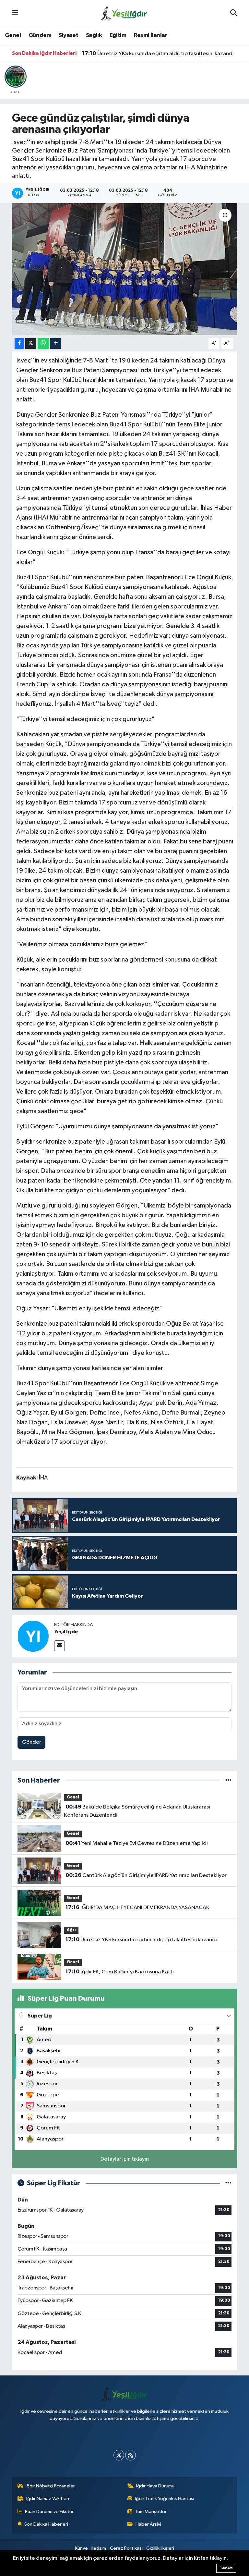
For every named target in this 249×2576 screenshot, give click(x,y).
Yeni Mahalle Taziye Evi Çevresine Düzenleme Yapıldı (137, 1843)
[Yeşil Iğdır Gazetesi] (124, 13)
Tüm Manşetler (151, 2512)
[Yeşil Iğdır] (33, 1636)
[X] (119, 2455)
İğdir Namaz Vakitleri (48, 2499)
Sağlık (94, 35)
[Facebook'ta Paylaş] (19, 343)
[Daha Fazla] (56, 343)
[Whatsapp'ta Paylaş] (43, 343)
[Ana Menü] (15, 13)
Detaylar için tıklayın (125, 2159)
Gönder (32, 1742)
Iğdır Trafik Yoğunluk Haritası (165, 2499)
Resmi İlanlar (151, 35)
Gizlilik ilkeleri (160, 2548)
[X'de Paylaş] (31, 343)
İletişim (99, 2548)
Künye (81, 2548)
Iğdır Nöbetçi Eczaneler (50, 2486)
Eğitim (118, 35)
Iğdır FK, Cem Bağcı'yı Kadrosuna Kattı (136, 54)
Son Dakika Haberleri (46, 2524)
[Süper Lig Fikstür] (228, 2183)
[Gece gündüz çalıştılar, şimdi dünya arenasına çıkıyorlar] (125, 269)
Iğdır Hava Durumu (155, 2486)
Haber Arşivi (148, 2524)
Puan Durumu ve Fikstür (49, 2512)
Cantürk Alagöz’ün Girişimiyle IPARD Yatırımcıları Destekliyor (146, 1875)
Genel (13, 35)
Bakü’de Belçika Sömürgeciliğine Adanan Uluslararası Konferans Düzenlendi (137, 1811)
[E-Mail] (59, 1646)
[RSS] (130, 2455)
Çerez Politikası (126, 2548)
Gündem (40, 35)
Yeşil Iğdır (66, 1632)
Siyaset (68, 35)
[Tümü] (228, 1780)
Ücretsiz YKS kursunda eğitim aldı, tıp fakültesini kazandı (158, 59)
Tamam (226, 2568)
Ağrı (71, 1930)
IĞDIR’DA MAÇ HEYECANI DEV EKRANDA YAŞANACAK (137, 1907)
